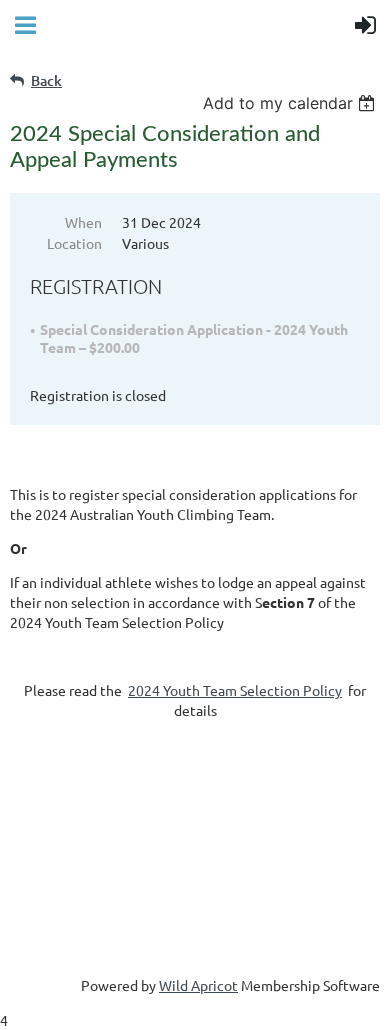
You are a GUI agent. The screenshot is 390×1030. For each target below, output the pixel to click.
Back (46, 80)
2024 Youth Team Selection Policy (235, 690)
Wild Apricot (198, 985)
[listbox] (291, 103)
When (83, 222)
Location (74, 243)
